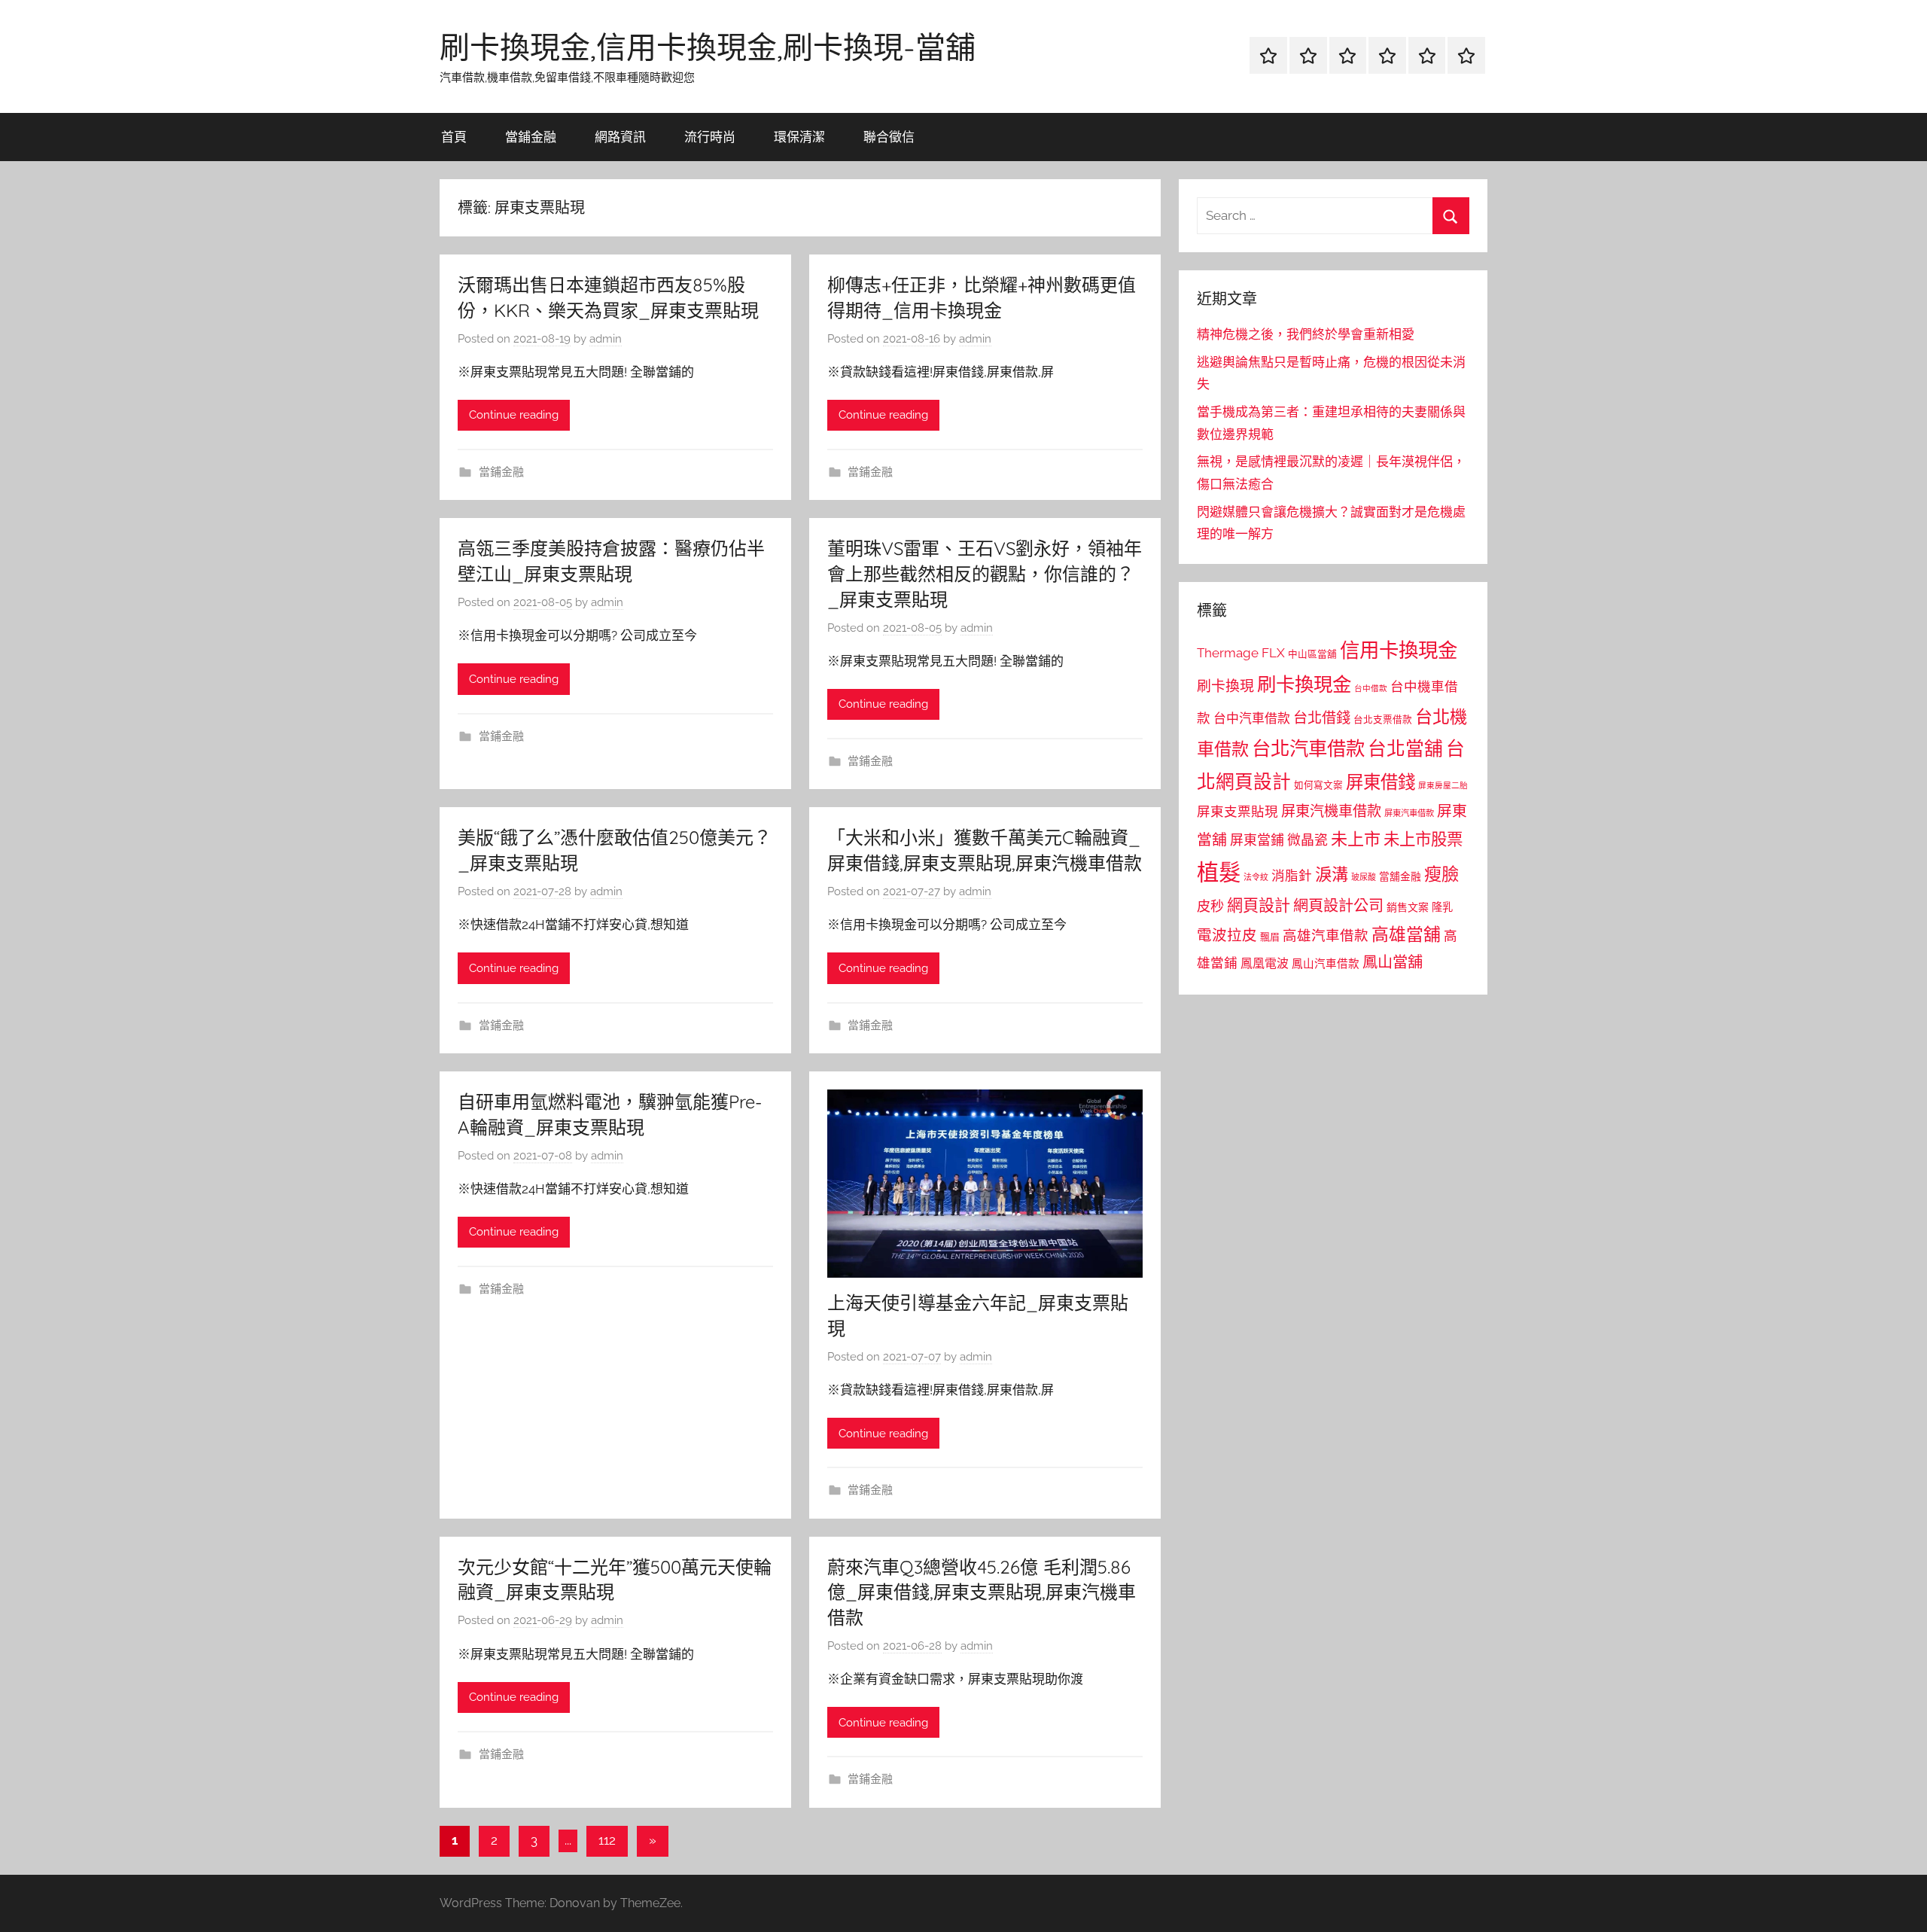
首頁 (454, 137)
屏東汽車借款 (1409, 813)
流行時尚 (710, 137)
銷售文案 (1408, 907)
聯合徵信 (889, 137)
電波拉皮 (1227, 936)
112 (607, 1840)
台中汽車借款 (1252, 718)
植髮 (1219, 872)
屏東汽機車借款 (1331, 811)
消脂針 (1292, 876)
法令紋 (1256, 878)
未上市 (1356, 839)
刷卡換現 (1225, 686)
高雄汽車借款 (1326, 936)
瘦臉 (1441, 874)
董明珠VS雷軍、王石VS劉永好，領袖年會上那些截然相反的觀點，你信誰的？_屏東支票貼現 (985, 573)
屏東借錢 (1381, 782)
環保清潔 (799, 137)
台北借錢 (1322, 718)
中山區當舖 (1312, 654)
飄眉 (1270, 937)
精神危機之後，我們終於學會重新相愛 (1306, 334)
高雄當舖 (1406, 934)
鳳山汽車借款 (1326, 963)
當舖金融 (1400, 876)
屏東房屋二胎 (1443, 785)
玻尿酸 (1364, 878)
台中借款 (1371, 688)
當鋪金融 (531, 137)
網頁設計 (1259, 905)
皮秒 (1210, 906)
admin (606, 339)
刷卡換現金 (1304, 684)
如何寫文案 (1318, 785)
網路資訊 (620, 137)
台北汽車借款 (1308, 748)
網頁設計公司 (1338, 906)
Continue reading (514, 415)
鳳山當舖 (1393, 962)
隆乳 (1442, 907)
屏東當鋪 (1257, 840)
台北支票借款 (1383, 719)
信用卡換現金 (1399, 650)
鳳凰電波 (1265, 963)
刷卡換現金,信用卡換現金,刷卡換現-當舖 (708, 47)
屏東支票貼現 (1237, 812)
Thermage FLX (1241, 653)
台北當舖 (1405, 749)
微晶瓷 (1307, 840)
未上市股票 (1423, 839)
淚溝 (1332, 874)
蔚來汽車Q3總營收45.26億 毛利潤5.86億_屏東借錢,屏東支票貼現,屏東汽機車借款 (982, 1592)
